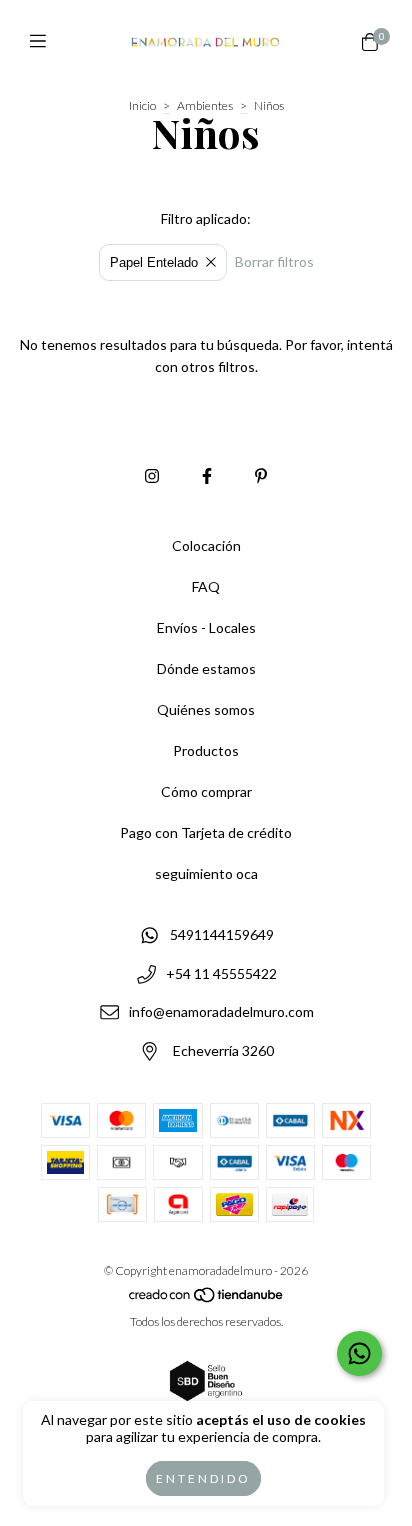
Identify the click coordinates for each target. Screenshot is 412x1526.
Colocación (206, 545)
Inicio (142, 105)
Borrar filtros (274, 261)
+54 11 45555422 (221, 973)
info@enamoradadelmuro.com (221, 1012)
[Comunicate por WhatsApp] (359, 1353)
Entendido (203, 1478)
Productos (206, 750)
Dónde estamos (206, 668)
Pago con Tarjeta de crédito (206, 832)
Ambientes (205, 105)
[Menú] (42, 41)
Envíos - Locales (206, 627)
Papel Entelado (154, 262)
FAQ (206, 586)
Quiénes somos (206, 709)
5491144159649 (222, 934)
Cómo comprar (206, 791)
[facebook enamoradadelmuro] (207, 475)
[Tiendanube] (207, 1298)
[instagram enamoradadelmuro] (152, 475)
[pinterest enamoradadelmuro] (261, 475)
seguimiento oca (206, 873)
